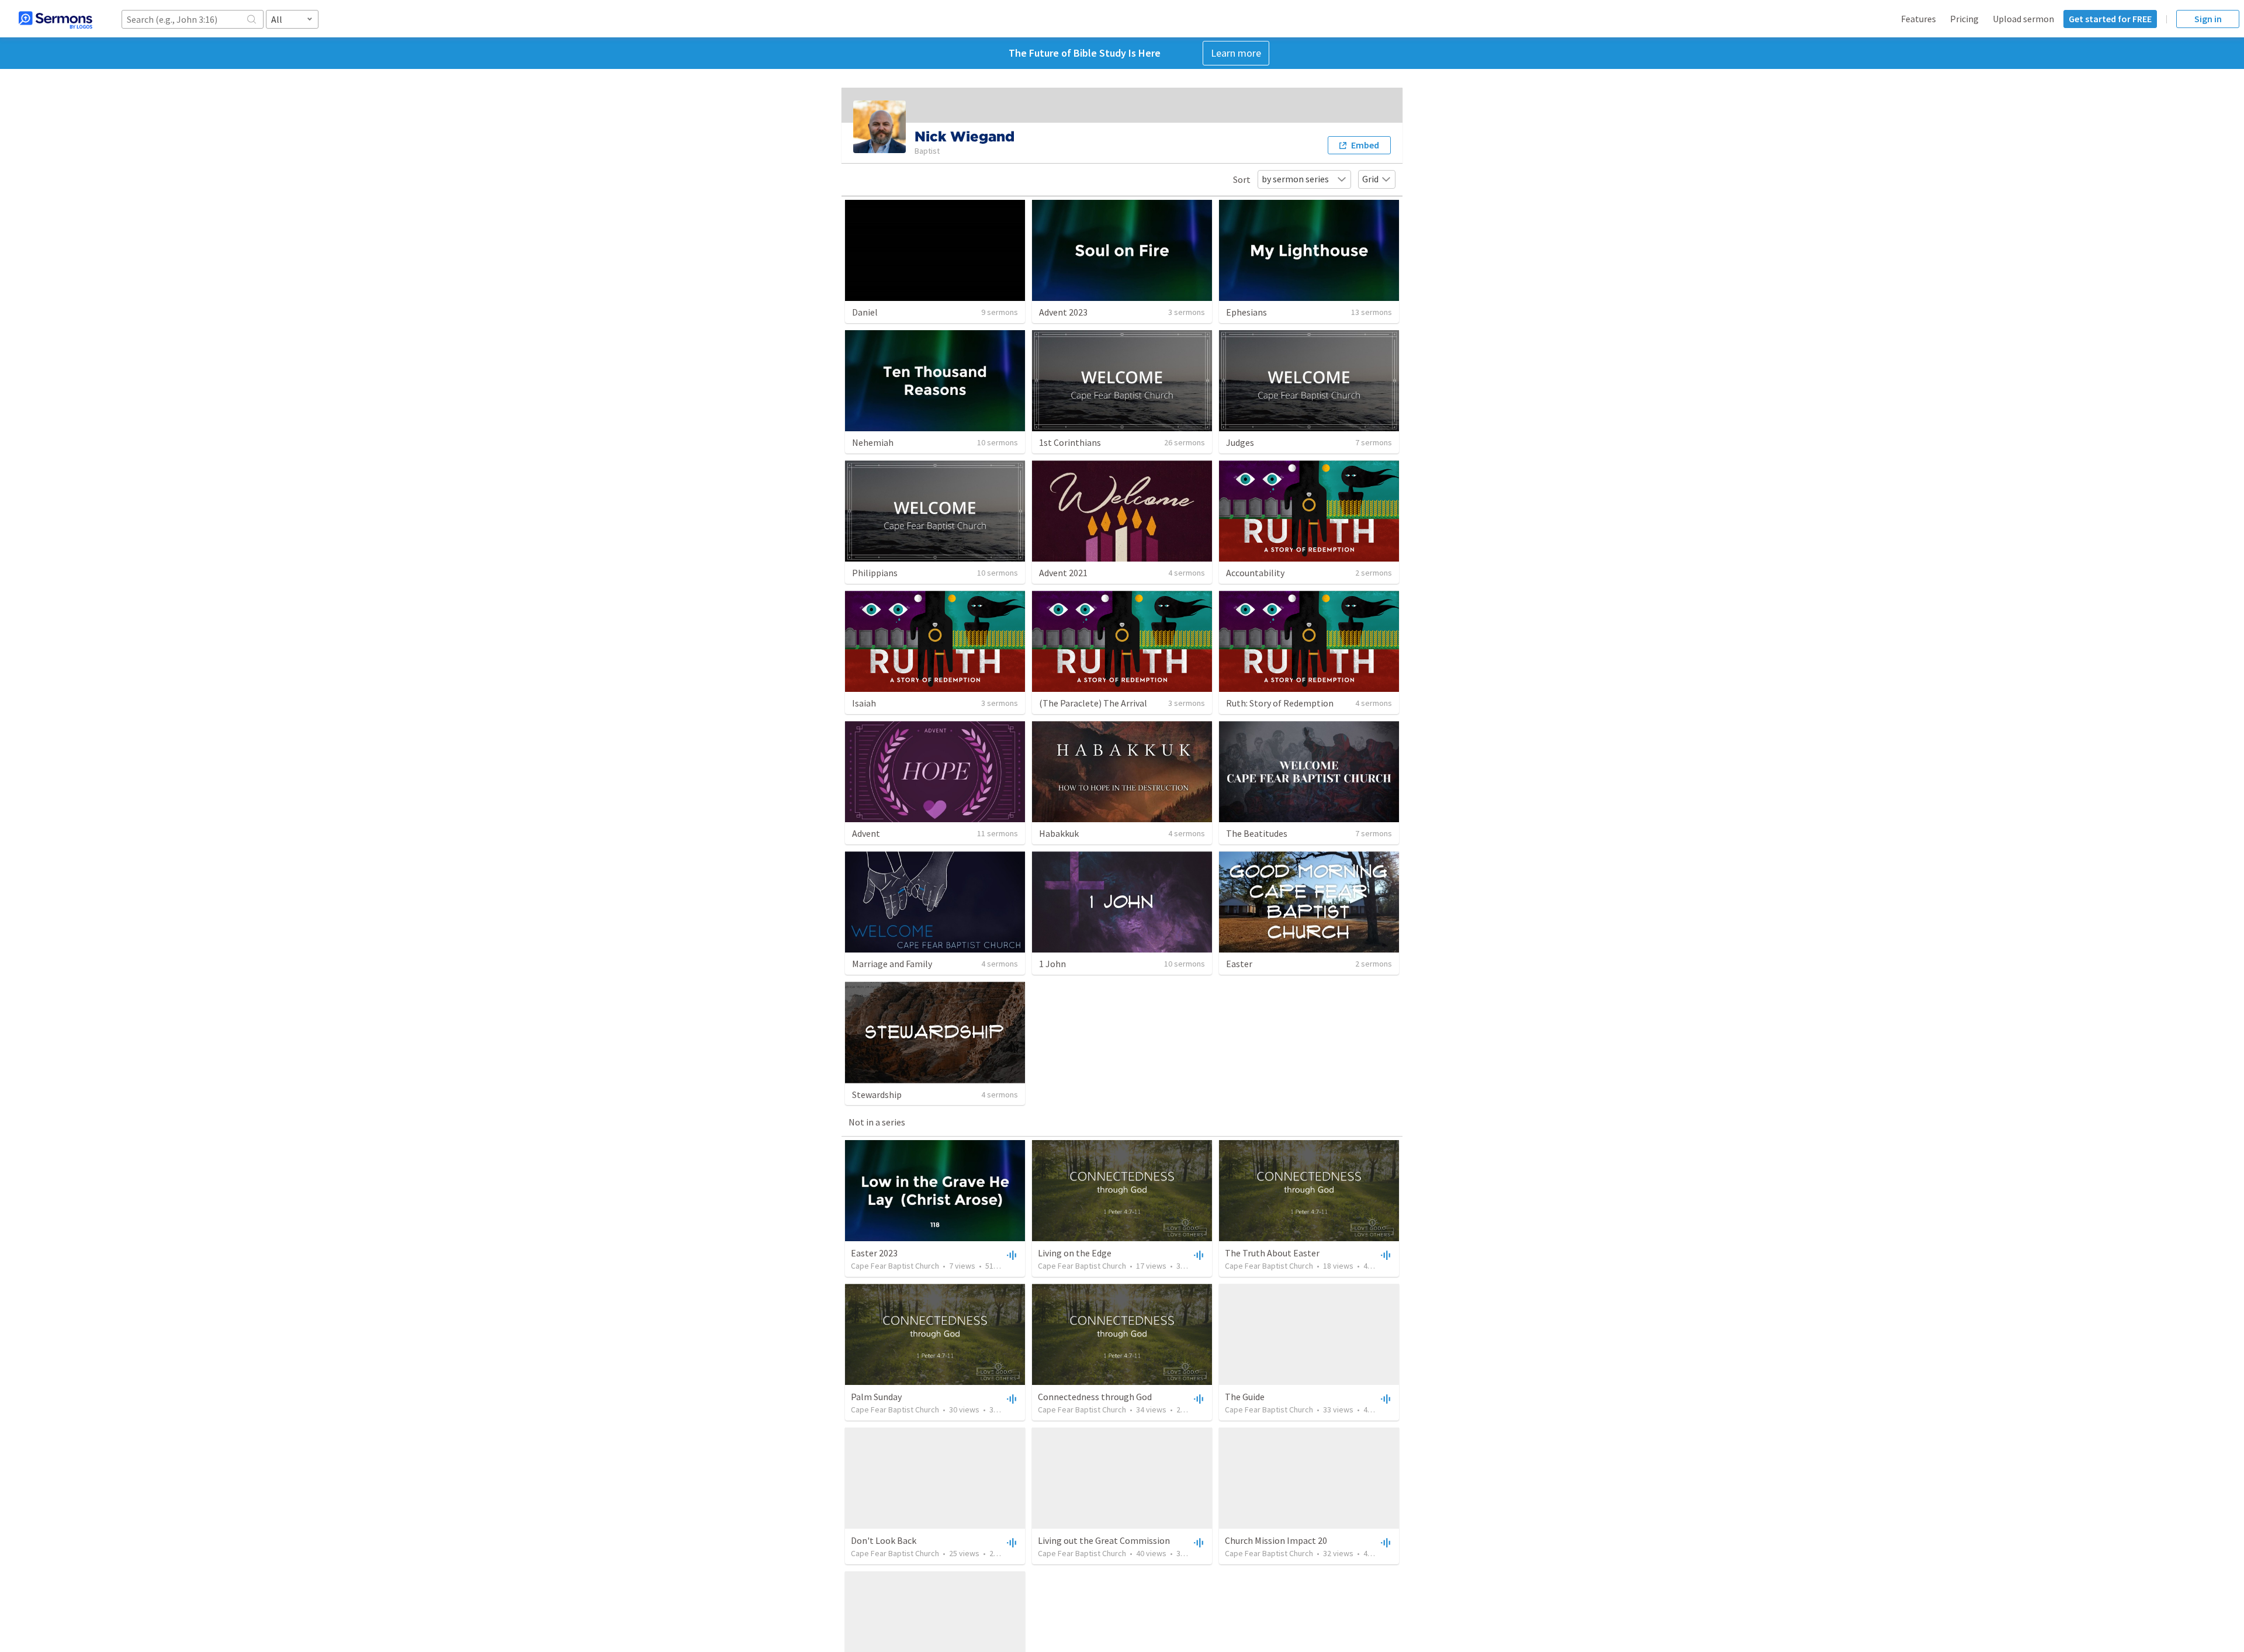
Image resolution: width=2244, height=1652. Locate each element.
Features (1919, 19)
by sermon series (1295, 179)
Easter (1239, 964)
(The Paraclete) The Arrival (1093, 703)
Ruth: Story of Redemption (1280, 703)
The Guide (1245, 1397)
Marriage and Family (892, 964)
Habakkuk (1059, 833)
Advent (866, 833)
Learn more (1236, 53)
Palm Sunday (876, 1397)
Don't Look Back (884, 1540)
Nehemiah (873, 442)
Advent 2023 (1063, 312)
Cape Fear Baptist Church (895, 1266)
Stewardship (877, 1095)
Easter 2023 (874, 1253)
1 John (1052, 964)
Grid (1370, 179)
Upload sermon (2023, 19)
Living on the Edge (1075, 1253)
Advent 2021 (1063, 573)
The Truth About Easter (1272, 1253)
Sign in (2208, 19)
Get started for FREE (2110, 19)
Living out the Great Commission (1104, 1540)
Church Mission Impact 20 (1276, 1540)
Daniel (865, 312)
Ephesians (1246, 312)
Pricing (1964, 19)
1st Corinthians (1070, 442)
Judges (1240, 442)
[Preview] (1010, 1255)
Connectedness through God (1095, 1397)
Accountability (1255, 573)
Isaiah (864, 703)
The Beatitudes (1257, 833)
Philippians (875, 573)
